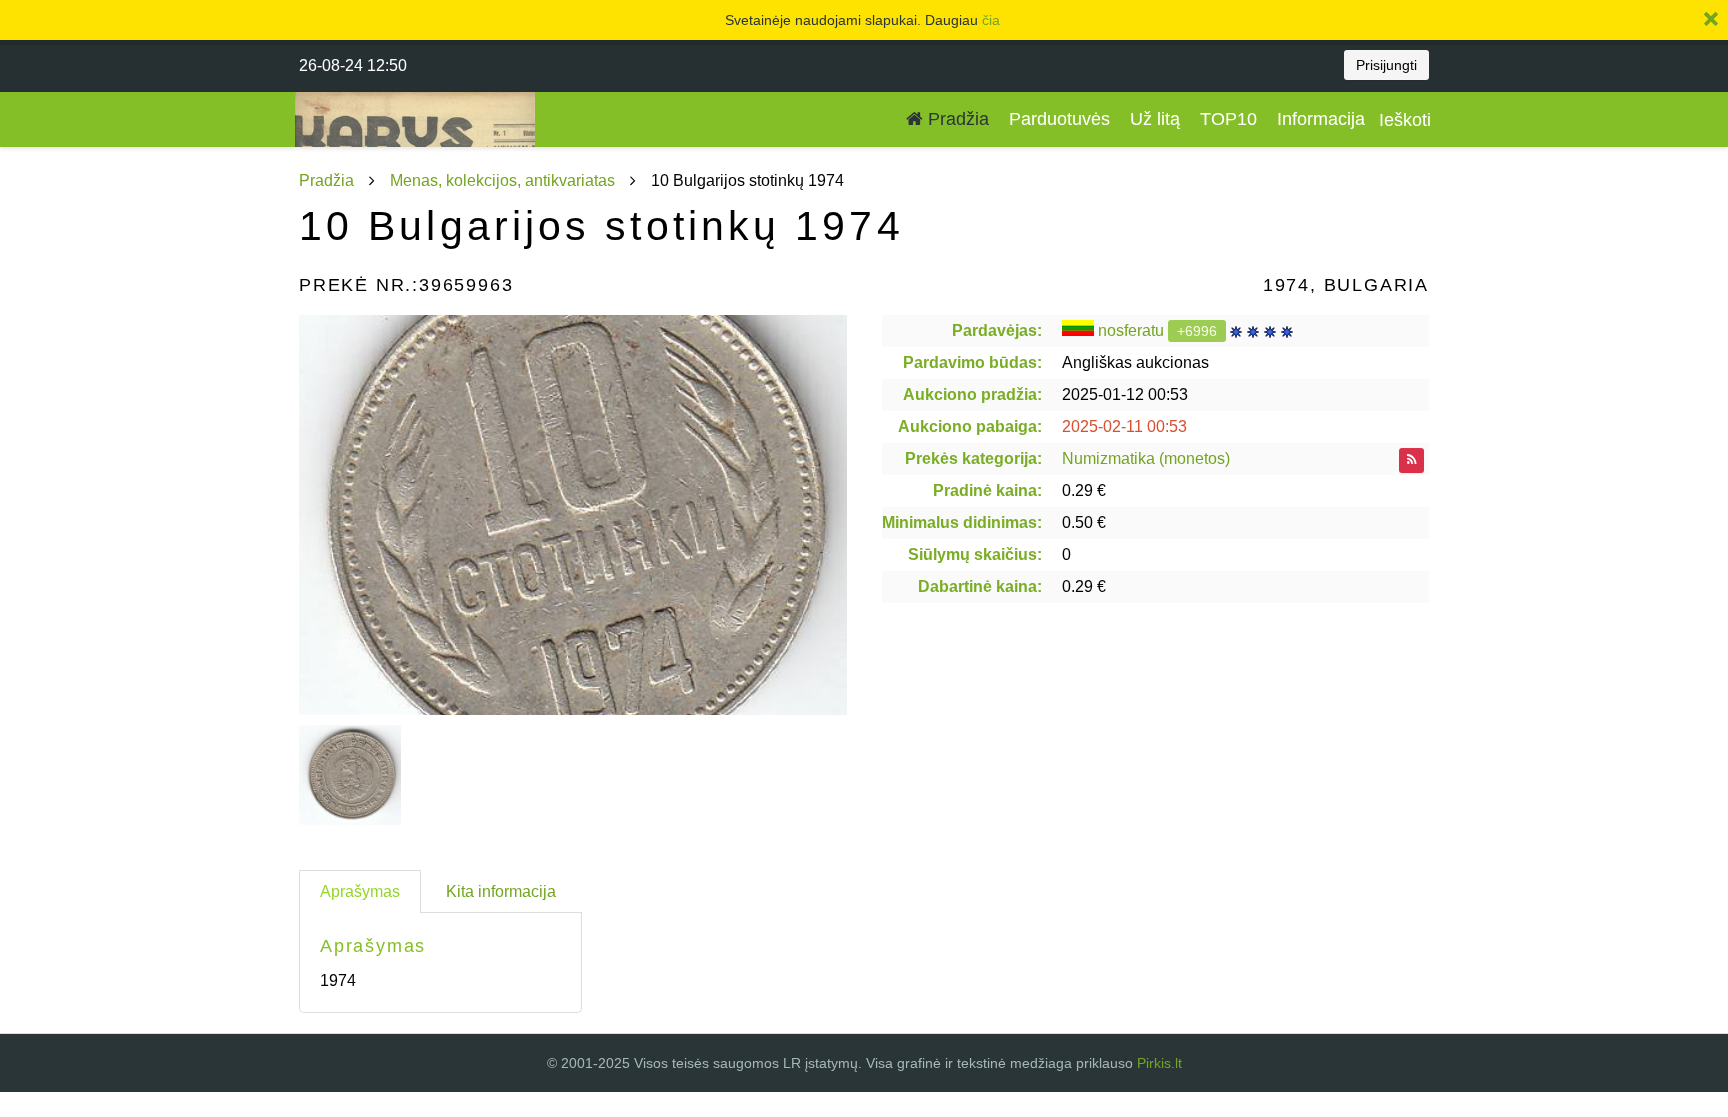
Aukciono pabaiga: (970, 426)
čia (991, 20)
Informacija (1321, 119)
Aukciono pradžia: (972, 394)
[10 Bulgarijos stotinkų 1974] (573, 515)
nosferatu (1131, 330)
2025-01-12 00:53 (1125, 394)
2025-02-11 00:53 (1124, 426)
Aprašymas (360, 891)
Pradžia (956, 119)
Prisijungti (1386, 65)
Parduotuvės (1059, 119)
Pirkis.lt (1159, 1063)
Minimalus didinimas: (962, 522)
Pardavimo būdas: (972, 362)
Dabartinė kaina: (980, 586)
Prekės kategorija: (973, 458)
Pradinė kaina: (987, 490)
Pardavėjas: (997, 330)
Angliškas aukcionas (1135, 362)
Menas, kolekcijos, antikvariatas (502, 180)
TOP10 (1228, 119)
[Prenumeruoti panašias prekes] (1411, 460)
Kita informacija (501, 891)
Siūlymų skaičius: (975, 554)
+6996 (1197, 331)
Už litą (1155, 119)
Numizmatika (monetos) (1146, 458)
